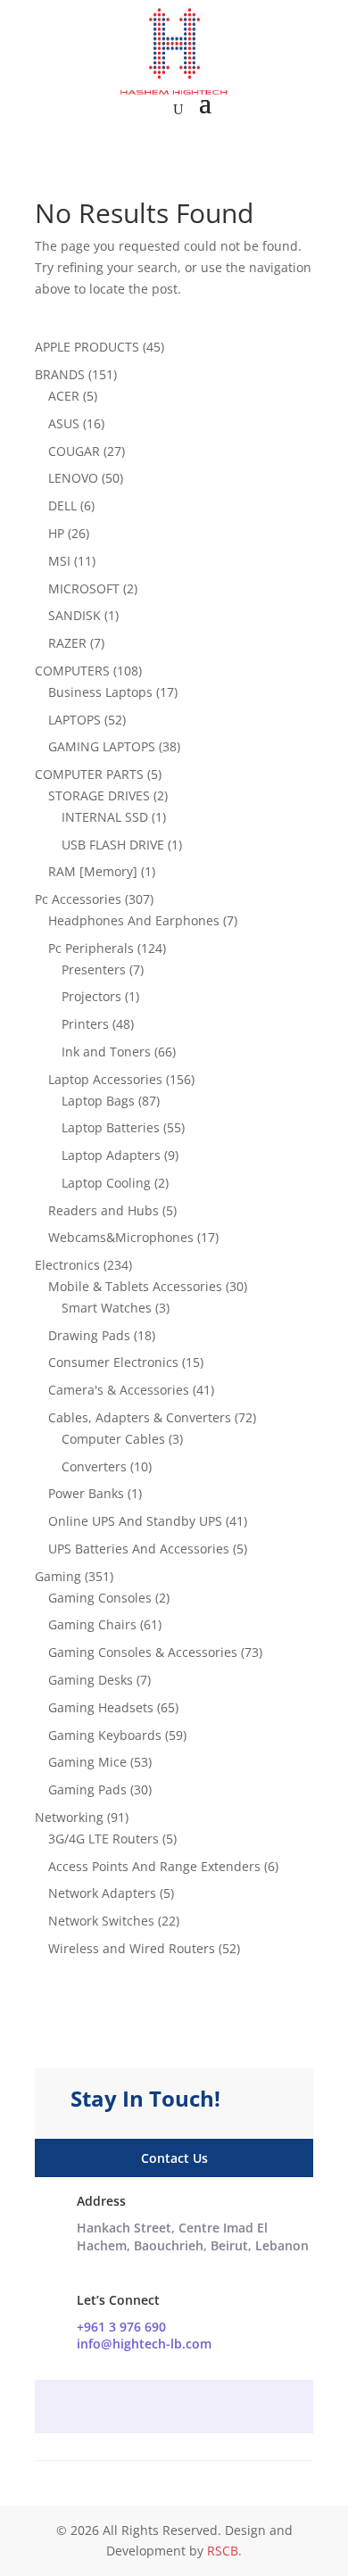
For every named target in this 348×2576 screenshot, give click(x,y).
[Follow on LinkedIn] (210, 2408)
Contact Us (174, 2158)
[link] (193, 2236)
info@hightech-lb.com (144, 2344)
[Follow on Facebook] (138, 2408)
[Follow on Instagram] (174, 2408)
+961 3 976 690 (121, 2327)
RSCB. (224, 2551)
